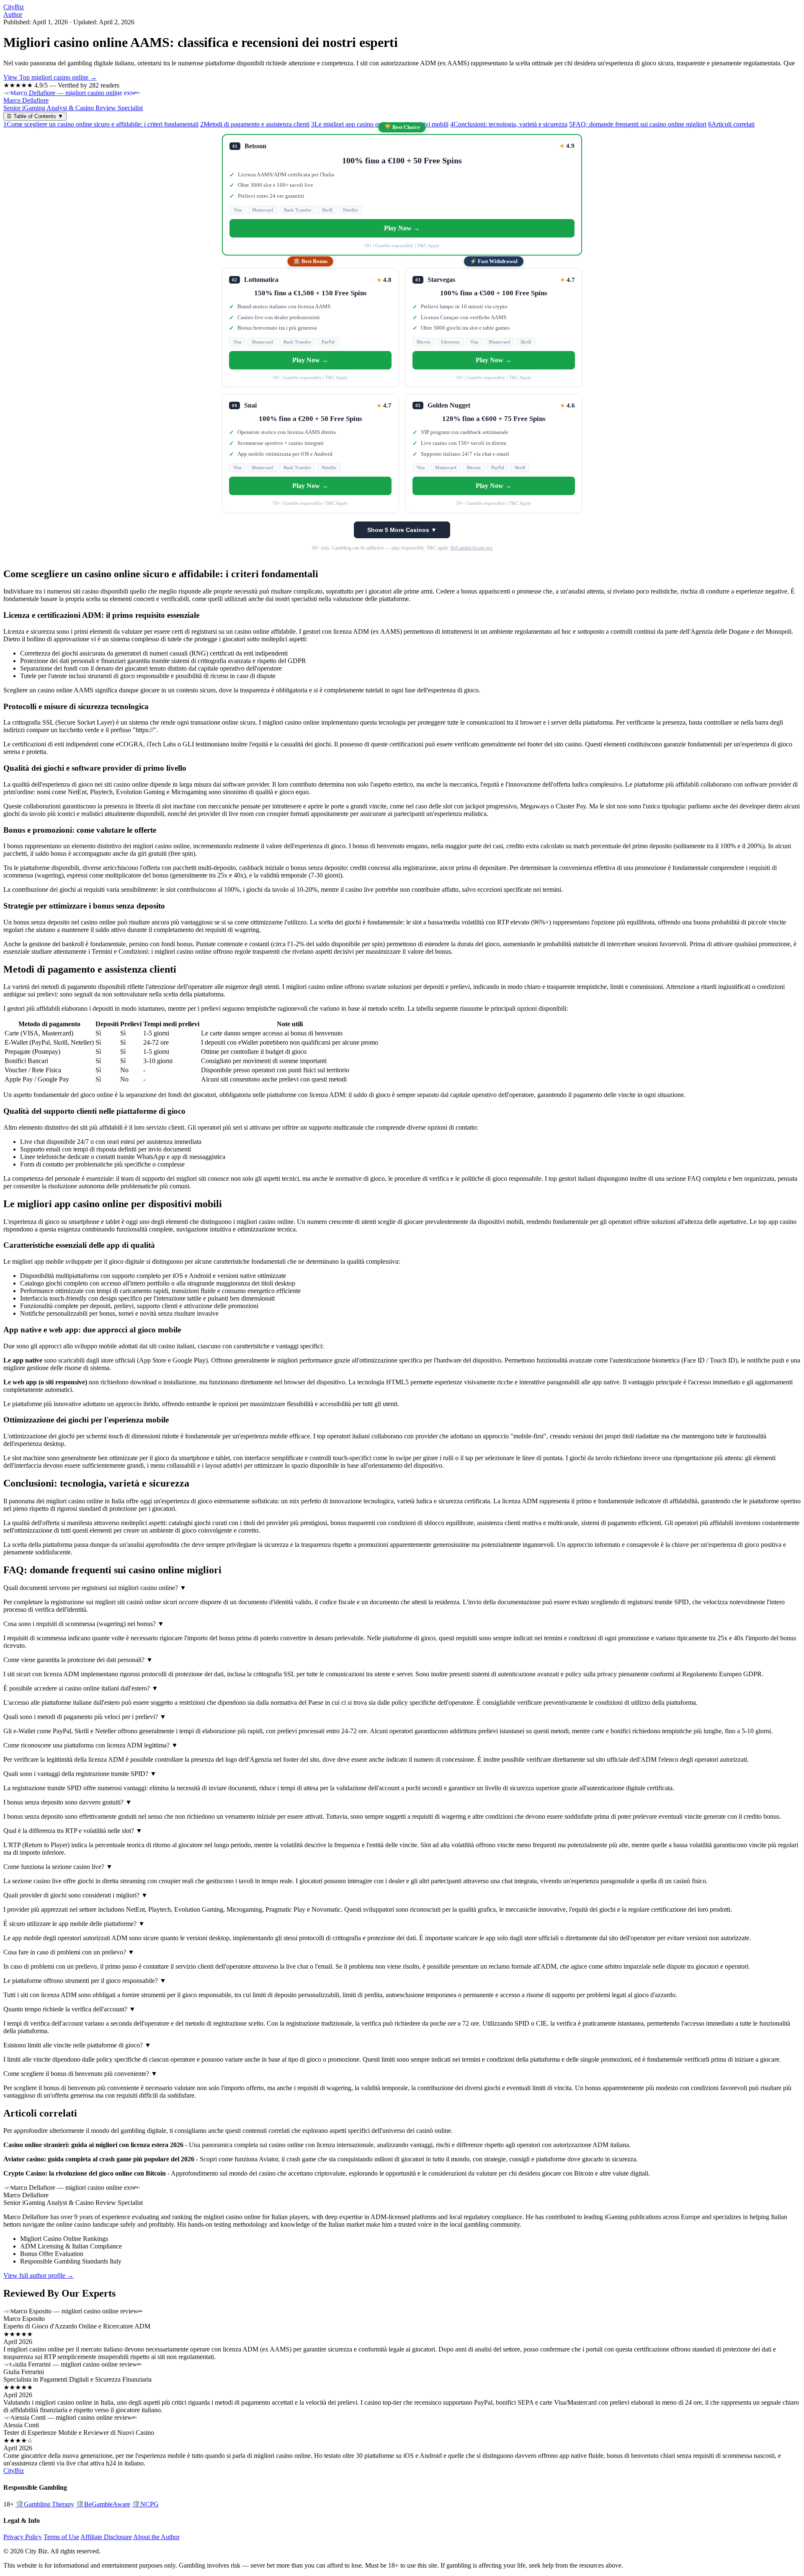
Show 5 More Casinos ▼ (402, 530)
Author (13, 14)
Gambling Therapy (45, 2504)
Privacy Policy (23, 2537)
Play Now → (402, 228)
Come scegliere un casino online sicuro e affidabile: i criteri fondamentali (101, 124)
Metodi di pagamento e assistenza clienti (255, 124)
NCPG (145, 2504)
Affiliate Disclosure (106, 2537)
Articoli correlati (731, 124)
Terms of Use (61, 2537)
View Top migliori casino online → (50, 77)
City (14, 7)
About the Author (156, 2537)
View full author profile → (39, 2275)
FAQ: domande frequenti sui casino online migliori (638, 124)
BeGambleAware (103, 2504)
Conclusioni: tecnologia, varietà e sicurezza (509, 124)
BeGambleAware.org (472, 548)
